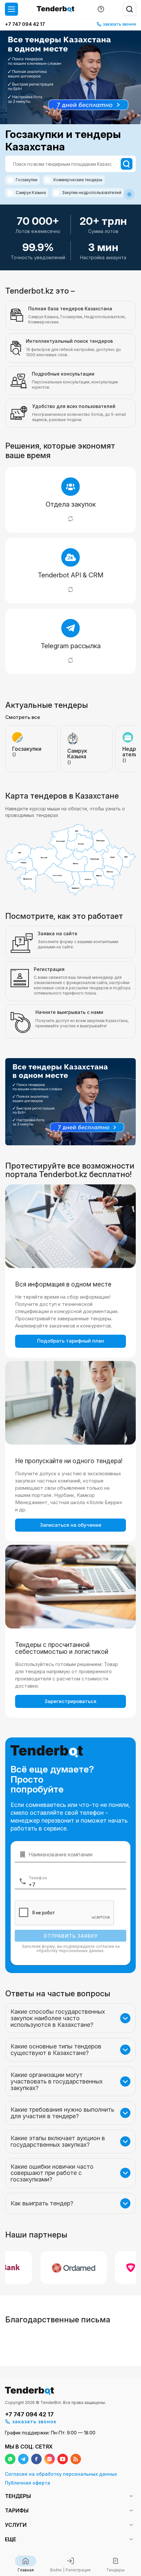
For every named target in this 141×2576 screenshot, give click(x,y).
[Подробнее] (70, 519)
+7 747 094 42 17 (25, 24)
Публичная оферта (28, 2483)
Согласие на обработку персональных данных (61, 2474)
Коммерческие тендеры (78, 180)
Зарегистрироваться (70, 1701)
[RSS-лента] (76, 2459)
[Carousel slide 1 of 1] (129, 194)
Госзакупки (27, 180)
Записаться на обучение (71, 1525)
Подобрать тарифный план (70, 1341)
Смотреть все (23, 717)
